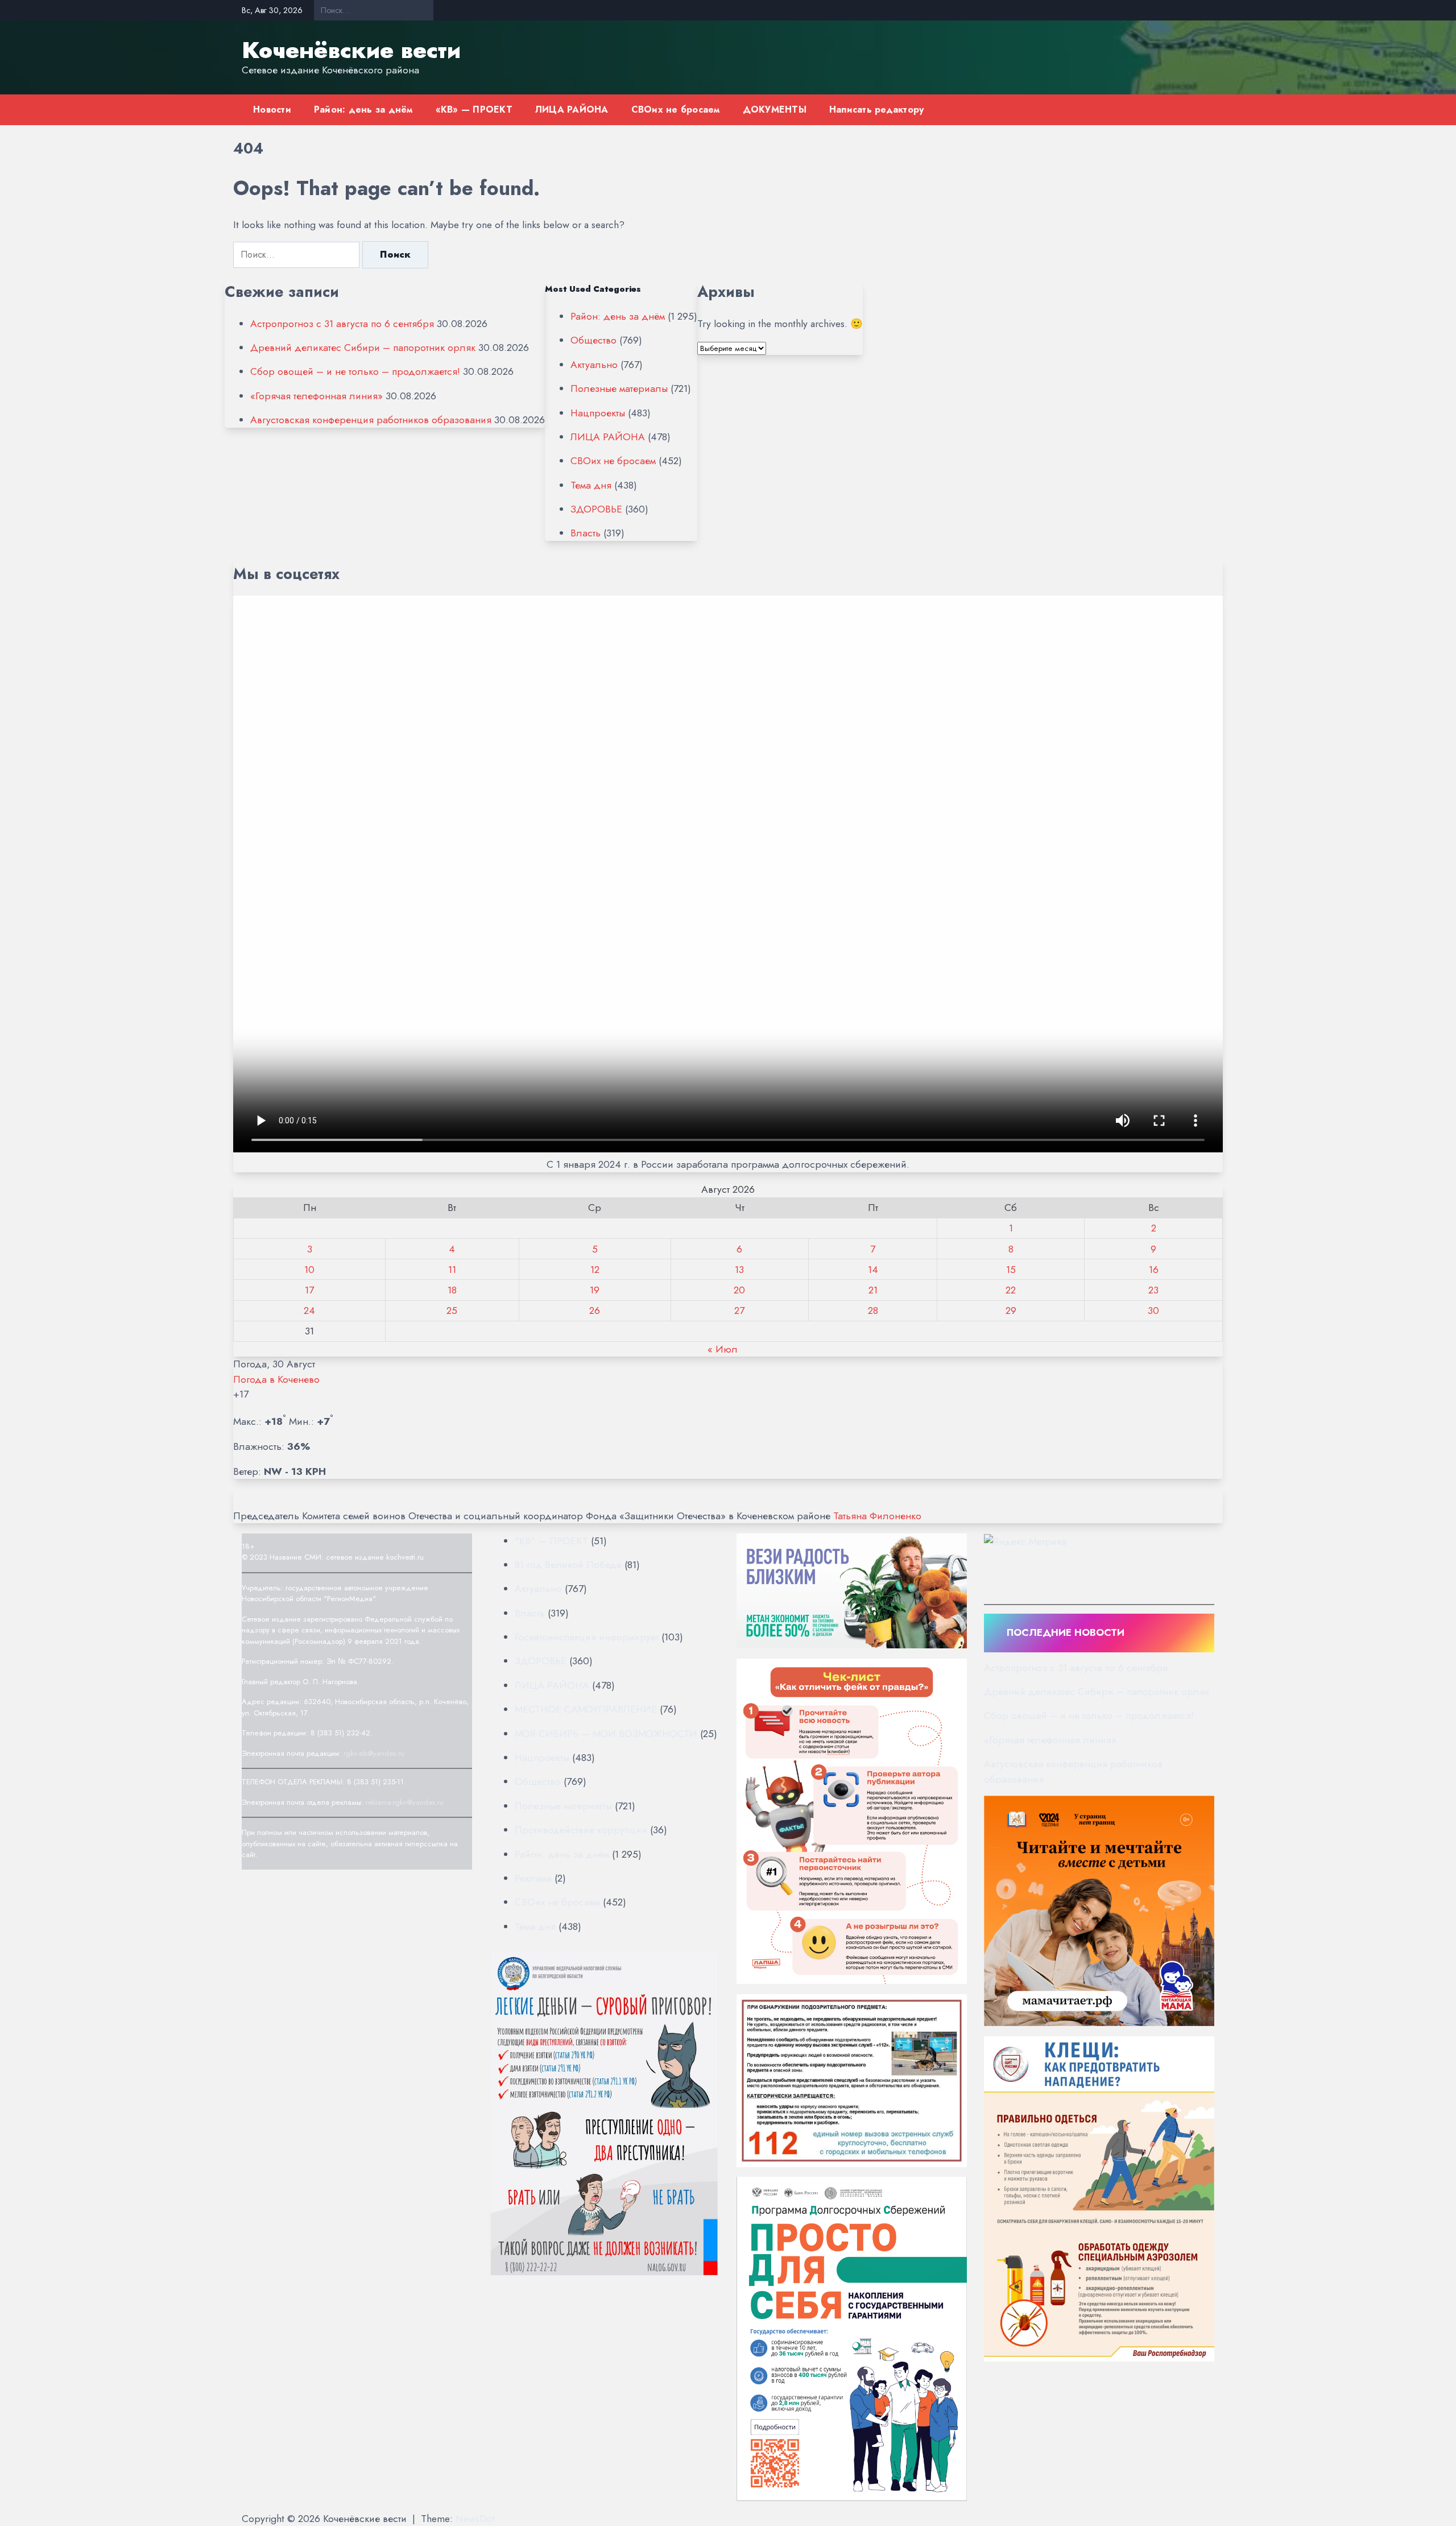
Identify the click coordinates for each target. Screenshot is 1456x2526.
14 (873, 1270)
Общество (593, 340)
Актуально (594, 365)
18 (452, 1290)
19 (595, 1290)
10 (309, 1270)
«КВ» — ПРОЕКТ (474, 109)
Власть (586, 533)
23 (1153, 1290)
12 (595, 1270)
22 (1011, 1290)
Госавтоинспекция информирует (587, 1637)
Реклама (533, 1878)
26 (595, 1310)
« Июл (723, 1349)
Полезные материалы (619, 388)
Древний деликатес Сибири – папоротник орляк (363, 348)
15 (1011, 1270)
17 (309, 1290)
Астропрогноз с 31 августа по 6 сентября (342, 324)
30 (1153, 1310)
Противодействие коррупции (581, 1830)
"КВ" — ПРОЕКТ (551, 1541)
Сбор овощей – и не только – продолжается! (355, 371)
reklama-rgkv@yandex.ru (405, 1802)
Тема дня (591, 485)
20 (739, 1290)
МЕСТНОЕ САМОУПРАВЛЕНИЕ (586, 1709)
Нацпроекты (598, 413)
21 (873, 1290)
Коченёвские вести (351, 50)
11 (452, 1270)
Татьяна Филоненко (877, 1516)
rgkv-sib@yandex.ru (374, 1753)
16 (1154, 1270)
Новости (272, 109)
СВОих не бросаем (676, 109)
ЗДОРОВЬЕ (596, 509)
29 (1011, 1310)
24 (309, 1310)
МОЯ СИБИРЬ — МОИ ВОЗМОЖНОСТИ (606, 1734)
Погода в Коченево (276, 1379)
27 (739, 1310)
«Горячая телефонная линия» (317, 396)
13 (739, 1270)
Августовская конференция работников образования (371, 420)
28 (873, 1310)
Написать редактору (877, 109)
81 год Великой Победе (568, 1565)
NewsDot (475, 2519)
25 (452, 1310)
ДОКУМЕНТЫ (775, 109)
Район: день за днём (363, 109)
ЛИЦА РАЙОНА (572, 109)
